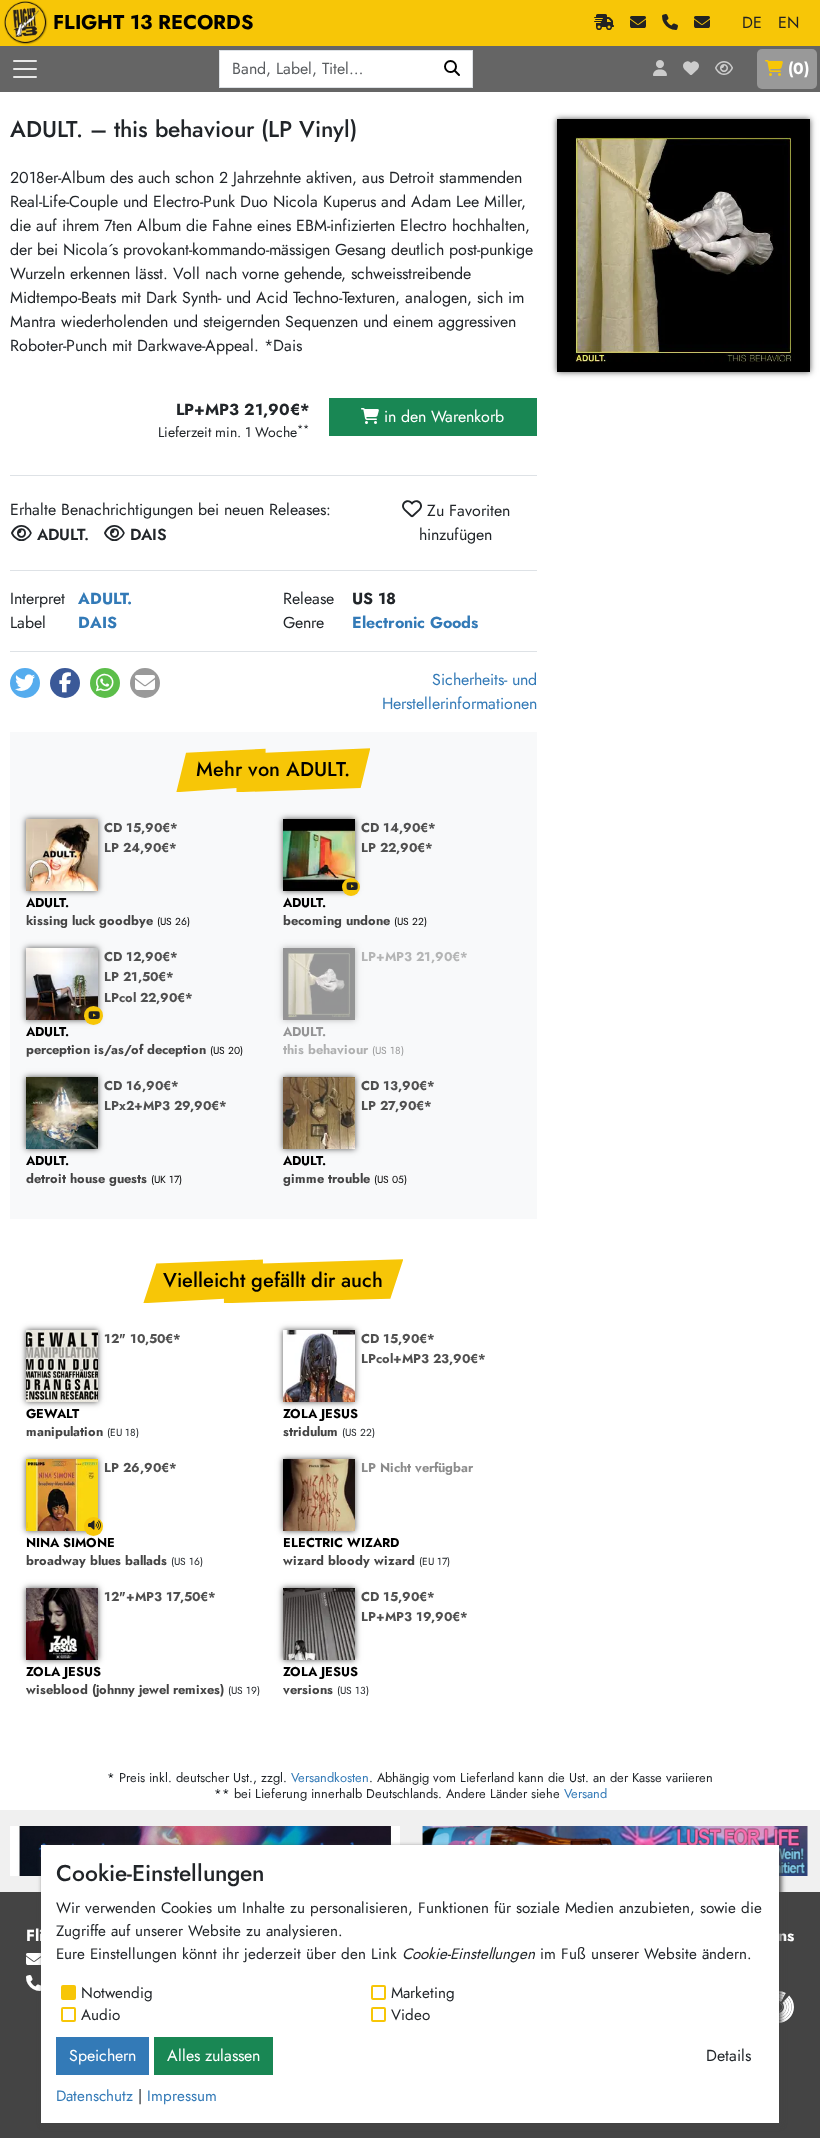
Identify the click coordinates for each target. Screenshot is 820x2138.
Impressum (182, 2096)
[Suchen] (452, 69)
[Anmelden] (660, 69)
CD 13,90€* (398, 1085)
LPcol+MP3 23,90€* (423, 1358)
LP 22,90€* (397, 847)
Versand (585, 1793)
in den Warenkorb (441, 416)
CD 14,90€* (398, 827)
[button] (25, 683)
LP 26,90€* (140, 1467)
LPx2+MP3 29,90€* (165, 1105)
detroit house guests (86, 1170)
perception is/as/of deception (116, 1041)
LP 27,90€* (396, 1105)
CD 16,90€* (141, 1085)
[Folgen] (724, 69)
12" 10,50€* (142, 1338)
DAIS (97, 622)
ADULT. (105, 598)
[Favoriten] (691, 69)
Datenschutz (94, 2096)
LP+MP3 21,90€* (414, 956)
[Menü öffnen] (25, 69)
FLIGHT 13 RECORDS (153, 22)
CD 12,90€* (141, 956)
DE (752, 22)
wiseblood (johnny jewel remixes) (125, 1681)
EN (788, 22)
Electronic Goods (415, 622)
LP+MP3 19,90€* (414, 1616)
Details (728, 2055)
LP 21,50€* (139, 976)
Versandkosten (330, 1777)
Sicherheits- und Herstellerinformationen (459, 691)
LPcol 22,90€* (148, 997)
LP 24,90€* (140, 847)
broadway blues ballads (96, 1552)
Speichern (102, 2055)
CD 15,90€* (141, 827)
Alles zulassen (213, 2055)
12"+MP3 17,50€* (160, 1596)
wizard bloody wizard (349, 1552)
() (798, 68)
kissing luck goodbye (89, 912)
